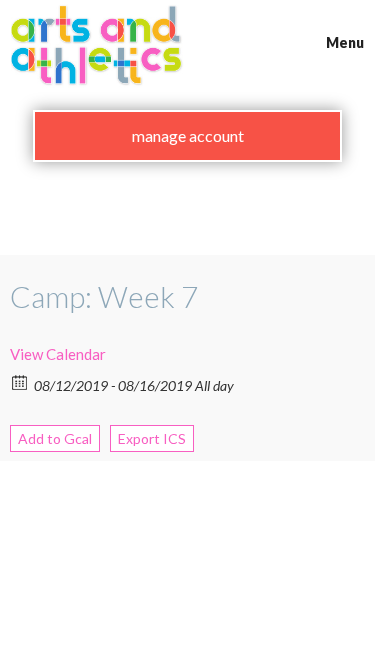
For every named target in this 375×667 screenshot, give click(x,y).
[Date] (20, 381)
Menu (345, 42)
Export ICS (152, 438)
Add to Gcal (55, 438)
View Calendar (58, 354)
